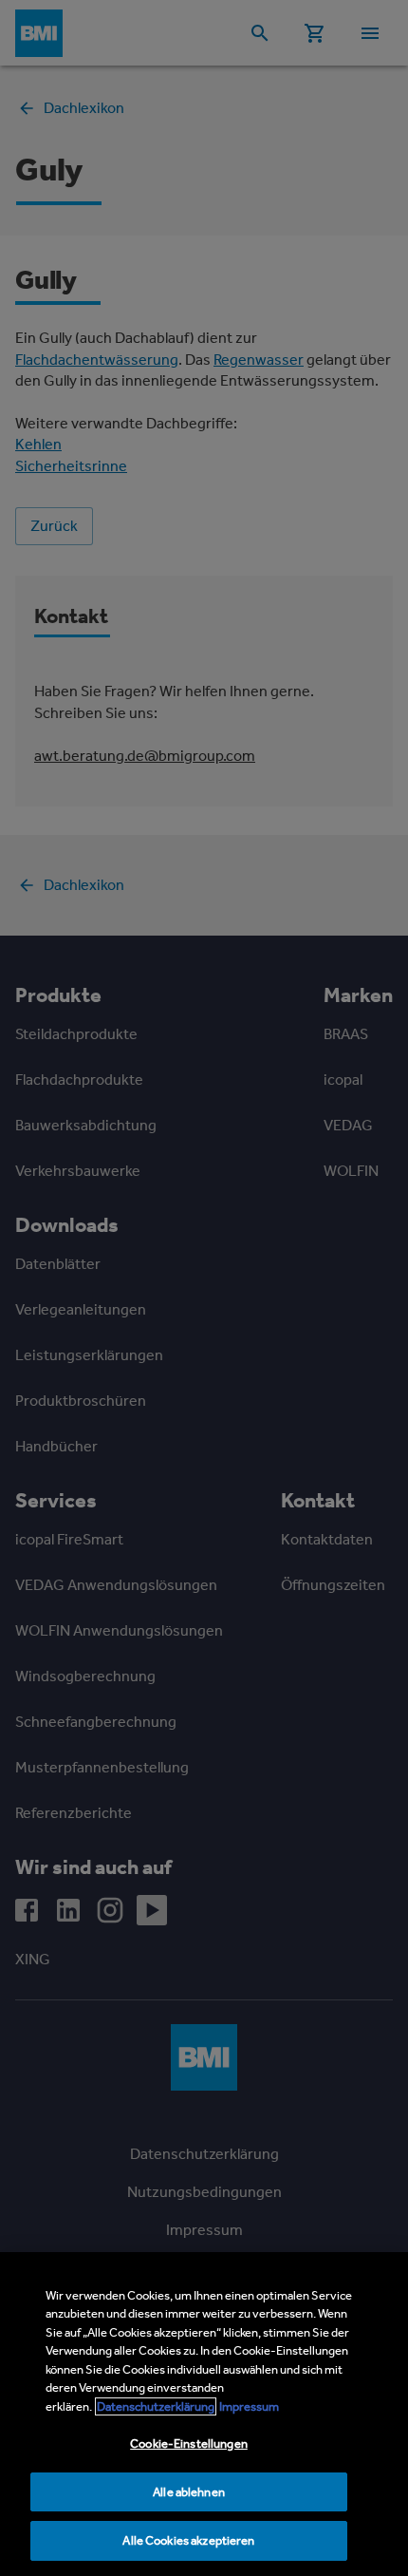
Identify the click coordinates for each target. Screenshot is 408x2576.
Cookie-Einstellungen (189, 2443)
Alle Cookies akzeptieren (188, 2540)
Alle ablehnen (189, 2492)
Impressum (249, 2406)
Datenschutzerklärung (156, 2406)
